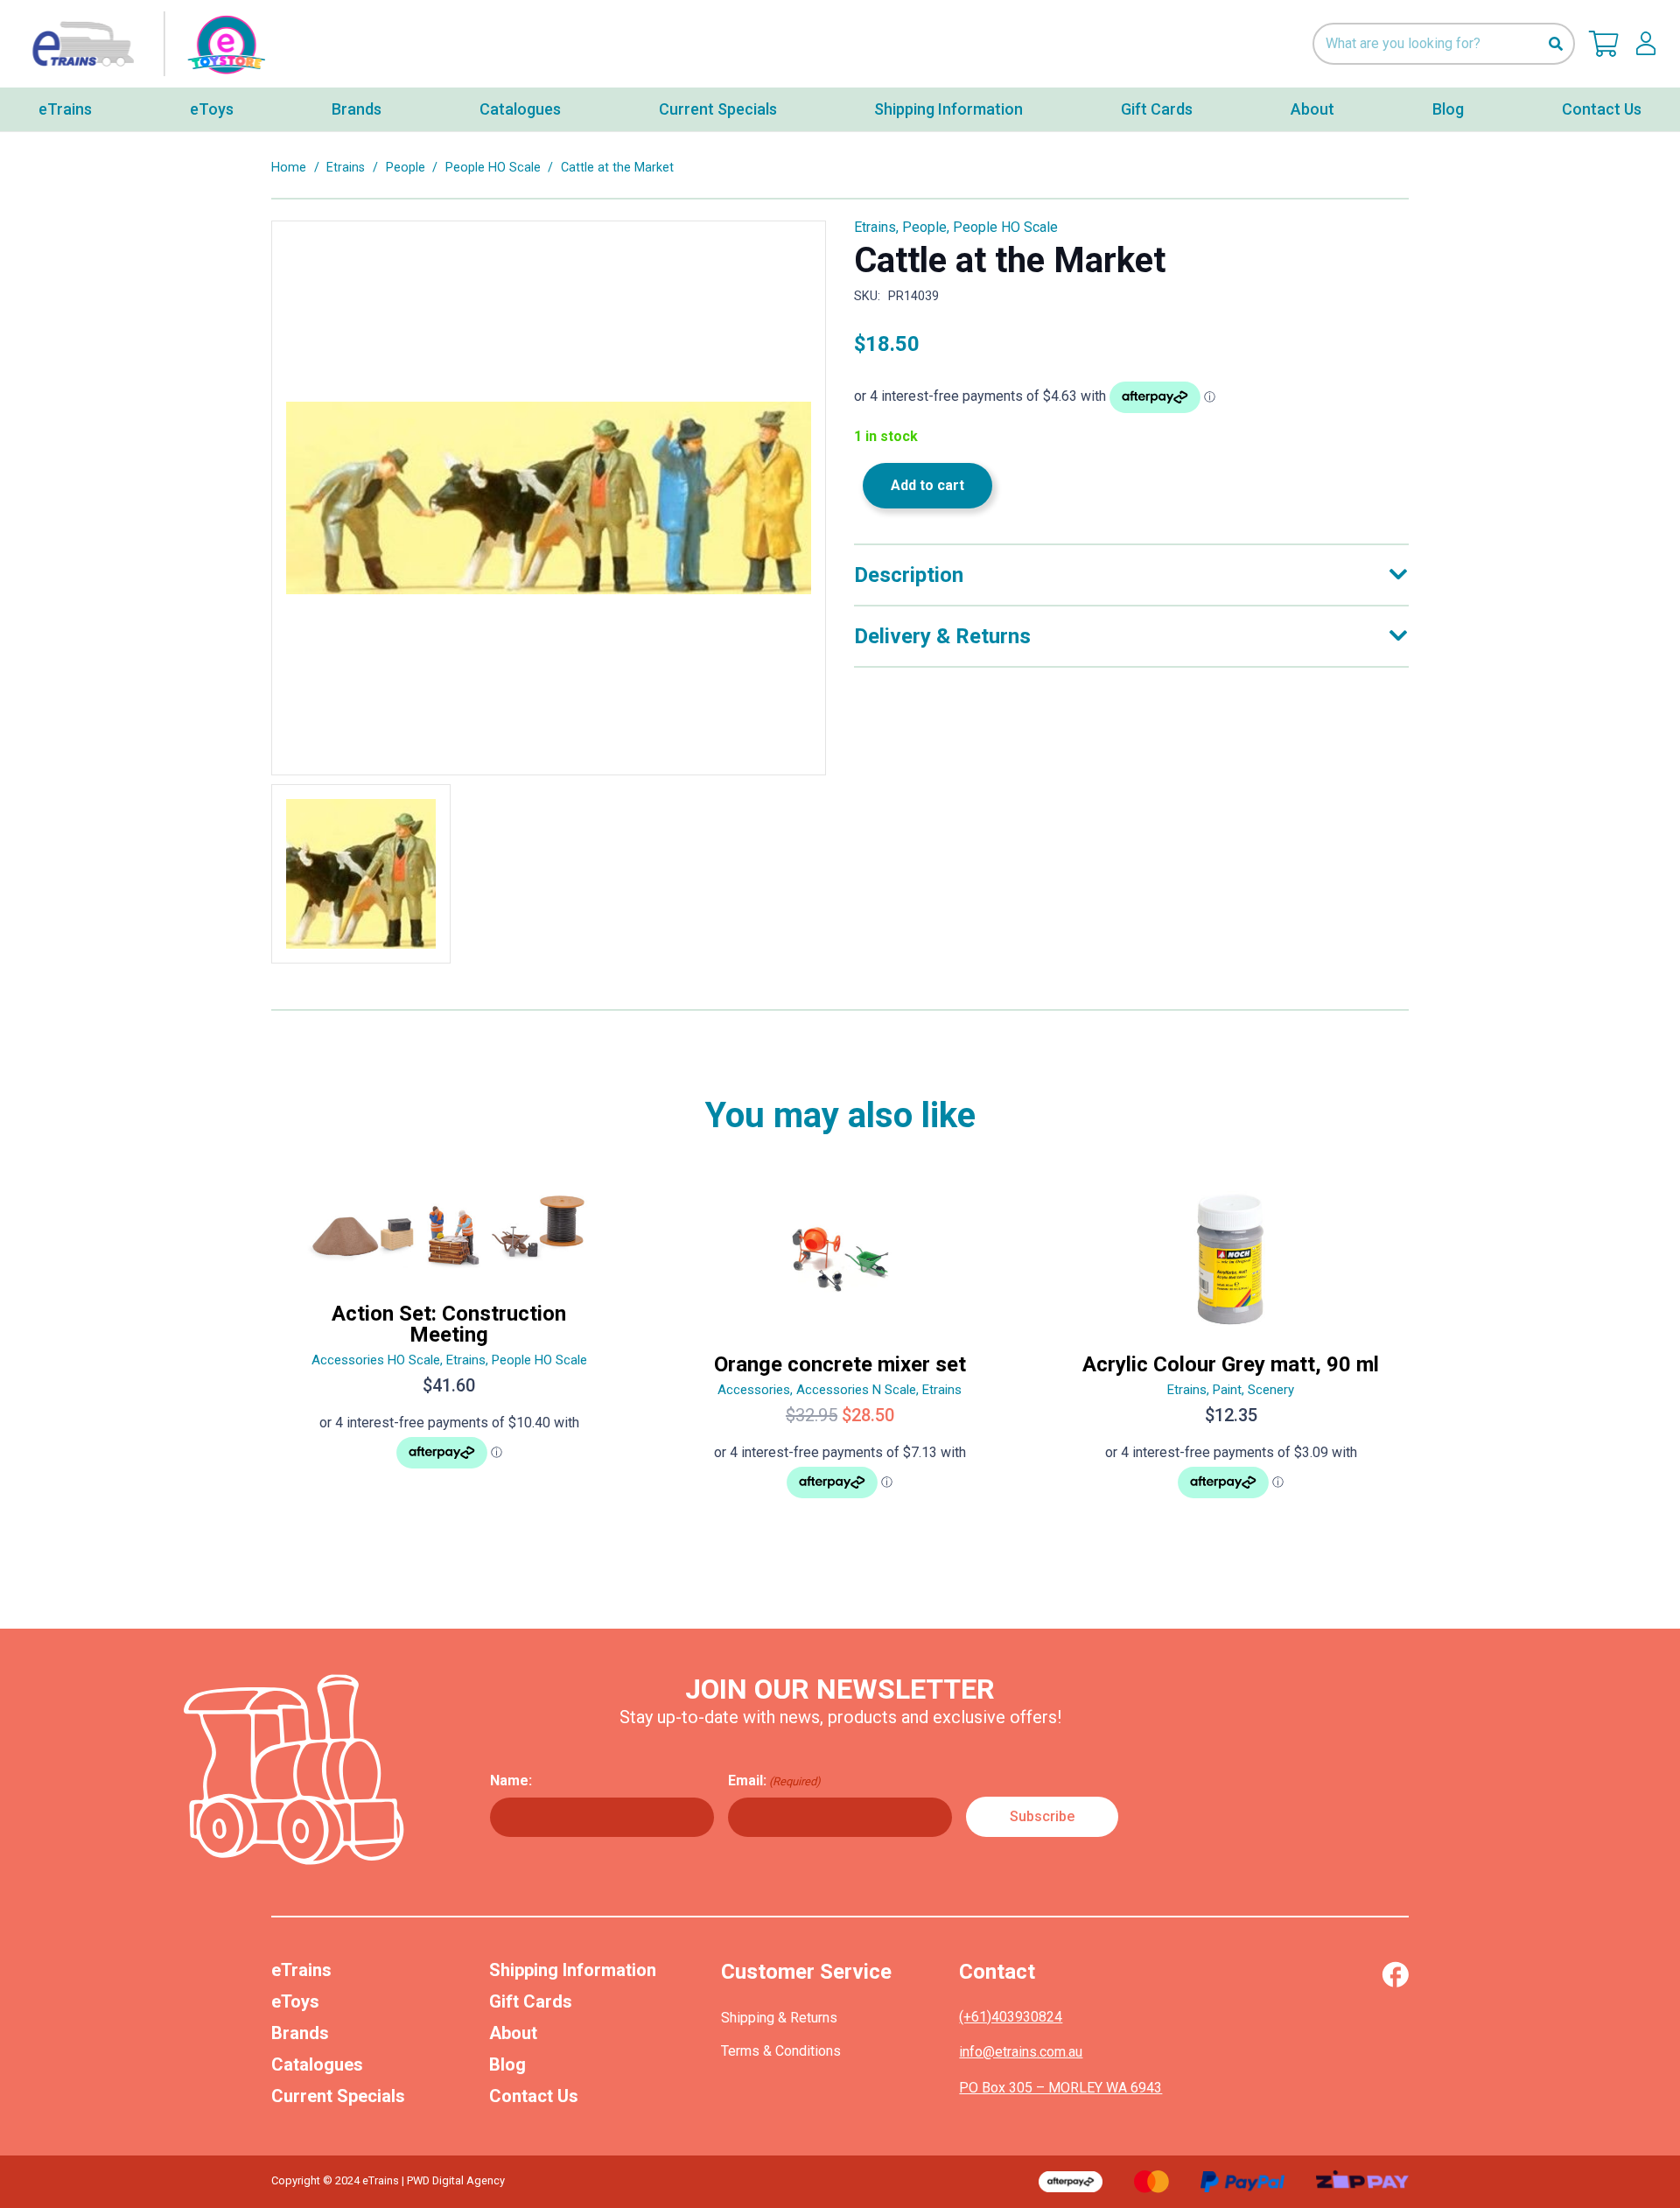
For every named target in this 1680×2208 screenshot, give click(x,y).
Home (289, 168)
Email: (774, 1780)
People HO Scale (493, 168)
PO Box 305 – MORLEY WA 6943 (1060, 2088)
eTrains (301, 1970)
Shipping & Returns (779, 2018)
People (406, 168)
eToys (295, 2001)
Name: (511, 1780)
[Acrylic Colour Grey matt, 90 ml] (1231, 1350)
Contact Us (534, 2096)
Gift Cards (531, 2001)
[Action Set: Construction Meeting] (449, 1350)
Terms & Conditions (781, 2051)
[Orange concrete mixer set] (840, 1350)
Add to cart (927, 485)
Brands (300, 2033)
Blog (507, 2064)
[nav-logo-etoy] (144, 44)
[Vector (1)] (1395, 1974)
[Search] (1555, 44)
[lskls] (1646, 44)
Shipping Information (573, 1970)
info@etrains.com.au (1021, 2052)
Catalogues (317, 2064)
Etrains (346, 168)
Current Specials (338, 2096)
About (513, 2033)
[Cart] (1604, 44)
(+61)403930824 (1011, 2017)
